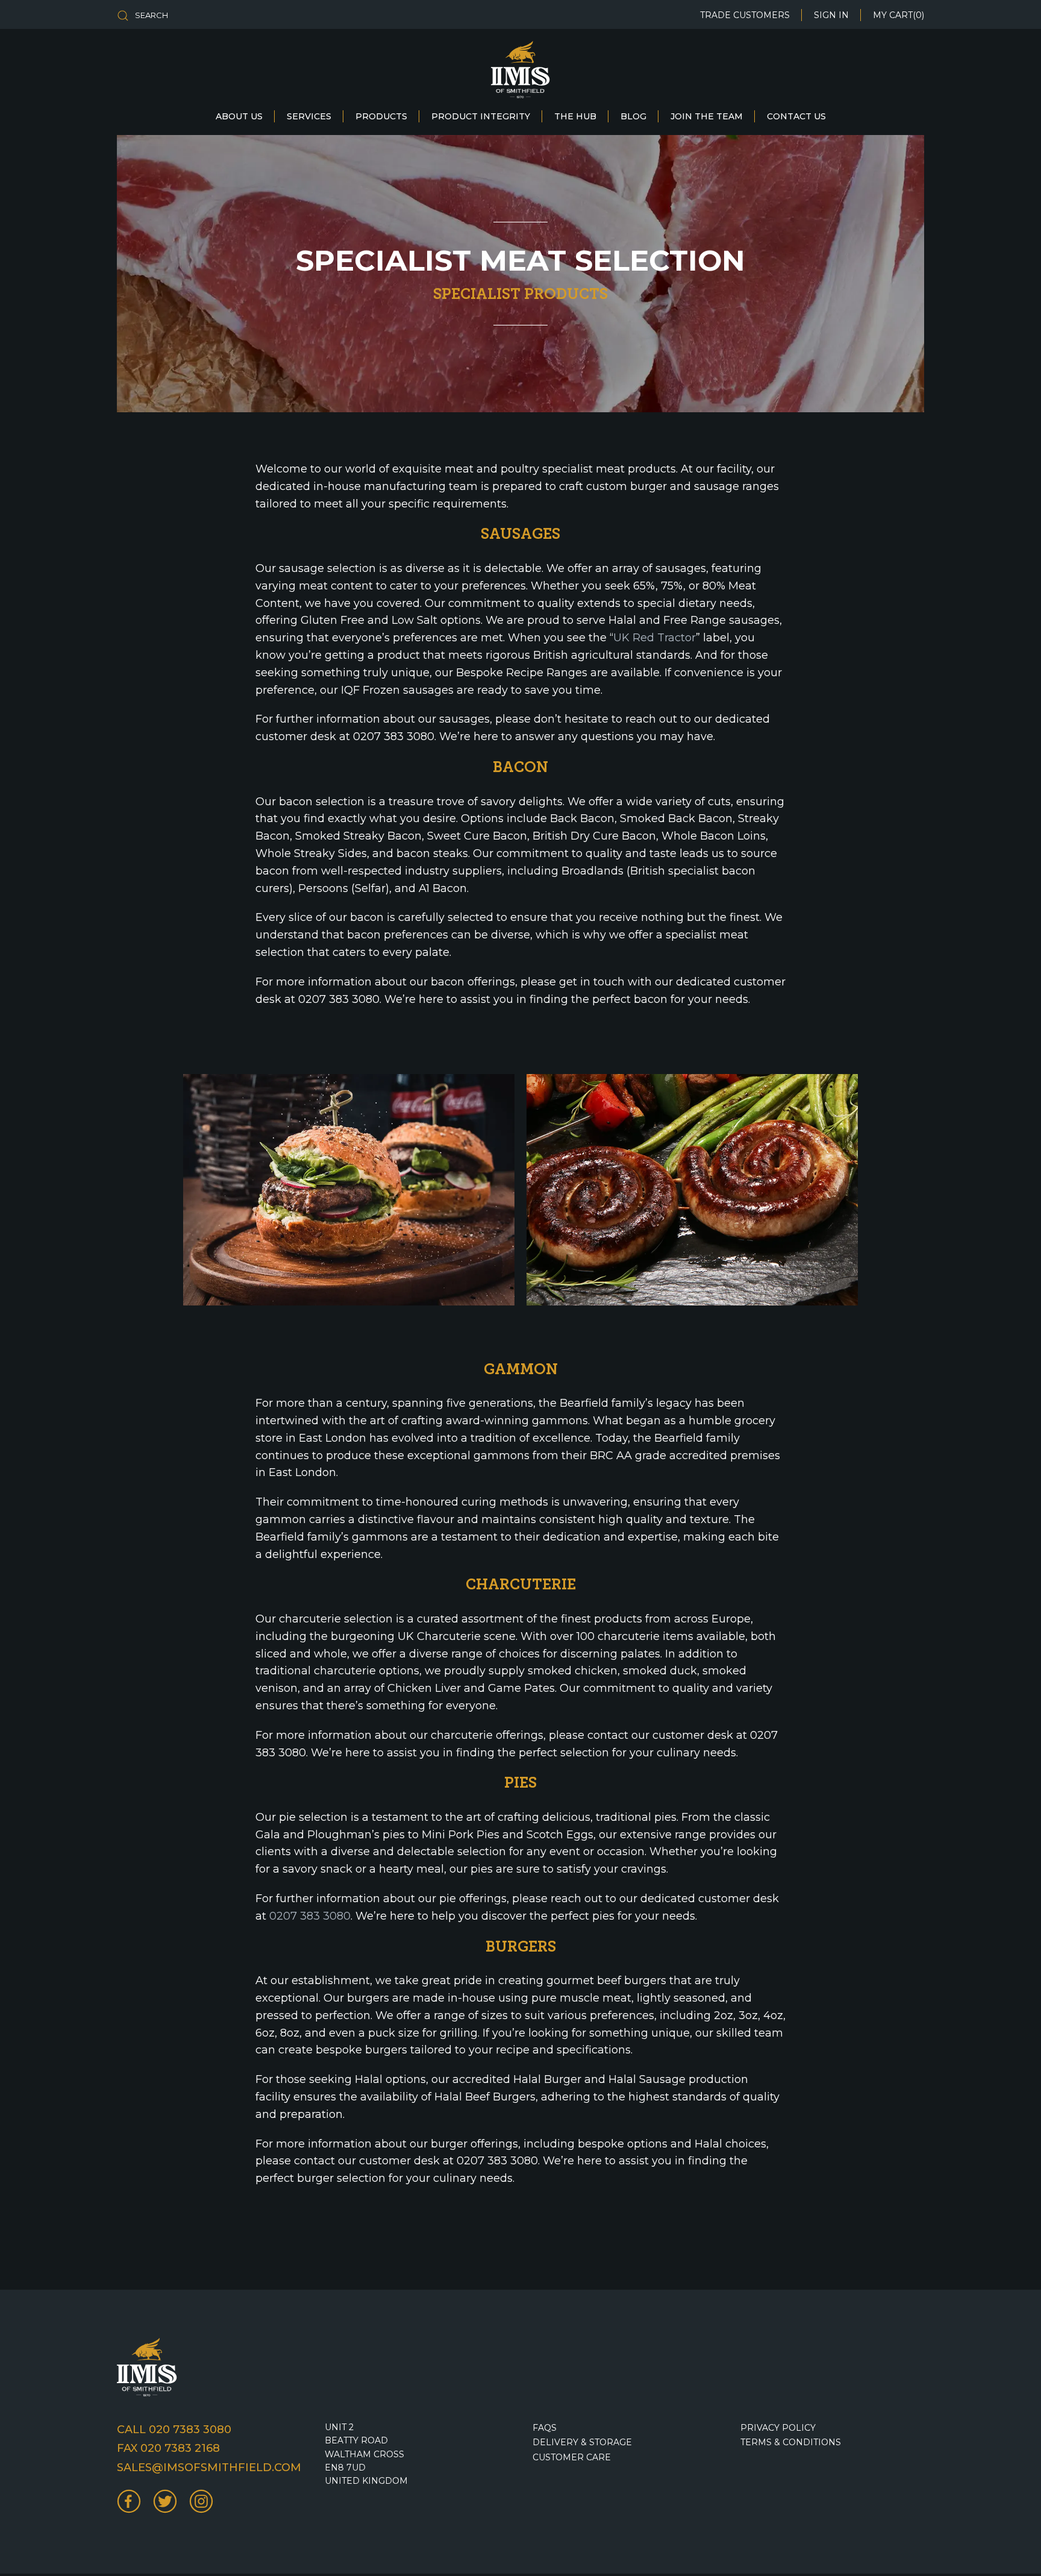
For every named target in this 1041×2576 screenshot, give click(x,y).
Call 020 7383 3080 (174, 2430)
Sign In (831, 15)
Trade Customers (745, 15)
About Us (239, 116)
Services (309, 116)
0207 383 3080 (310, 1916)
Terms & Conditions (791, 2442)
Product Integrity (481, 116)
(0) (899, 15)
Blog (633, 116)
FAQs (545, 2428)
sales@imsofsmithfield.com (209, 2468)
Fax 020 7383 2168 (168, 2448)
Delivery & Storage (582, 2442)
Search (152, 15)
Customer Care (572, 2457)
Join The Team (707, 116)
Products (381, 116)
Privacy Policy (778, 2428)
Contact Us (796, 116)
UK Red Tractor (655, 638)
